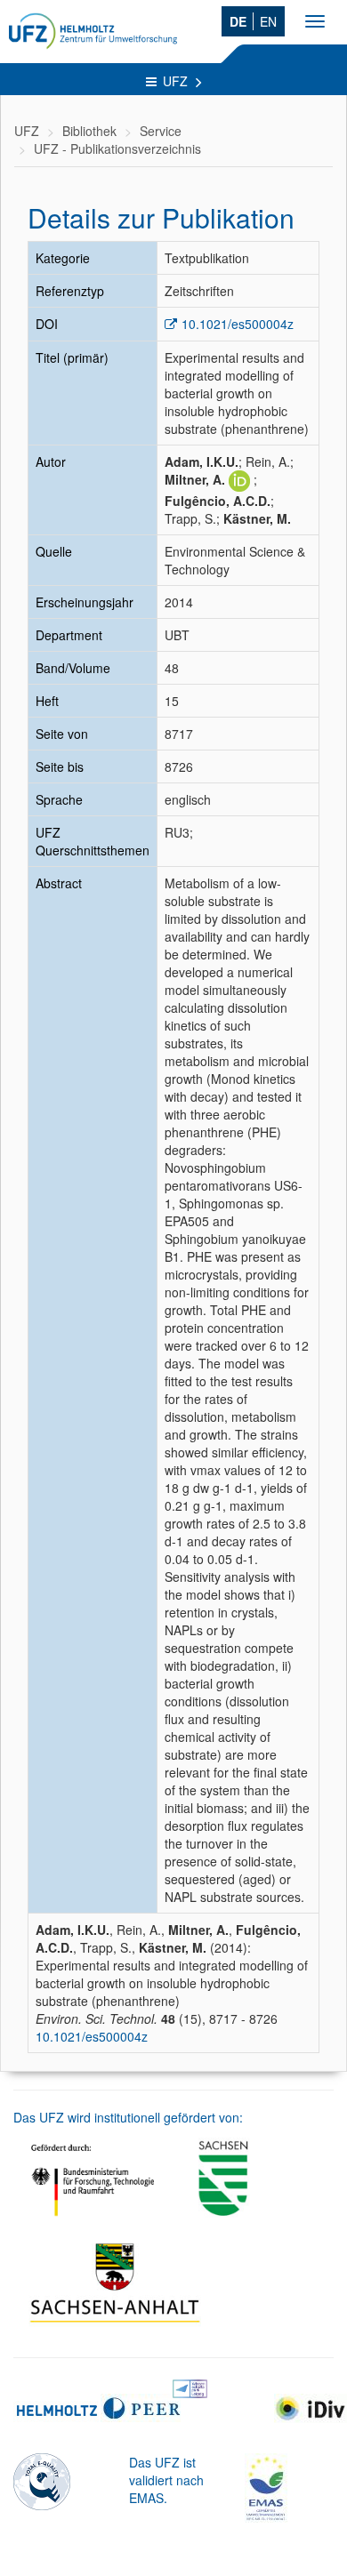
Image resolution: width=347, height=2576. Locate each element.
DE (238, 21)
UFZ (177, 81)
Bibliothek (89, 131)
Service (161, 131)
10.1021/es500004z (238, 324)
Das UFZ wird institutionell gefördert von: (128, 2117)
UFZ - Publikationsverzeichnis (117, 148)
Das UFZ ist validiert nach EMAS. (166, 2480)
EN (268, 21)
